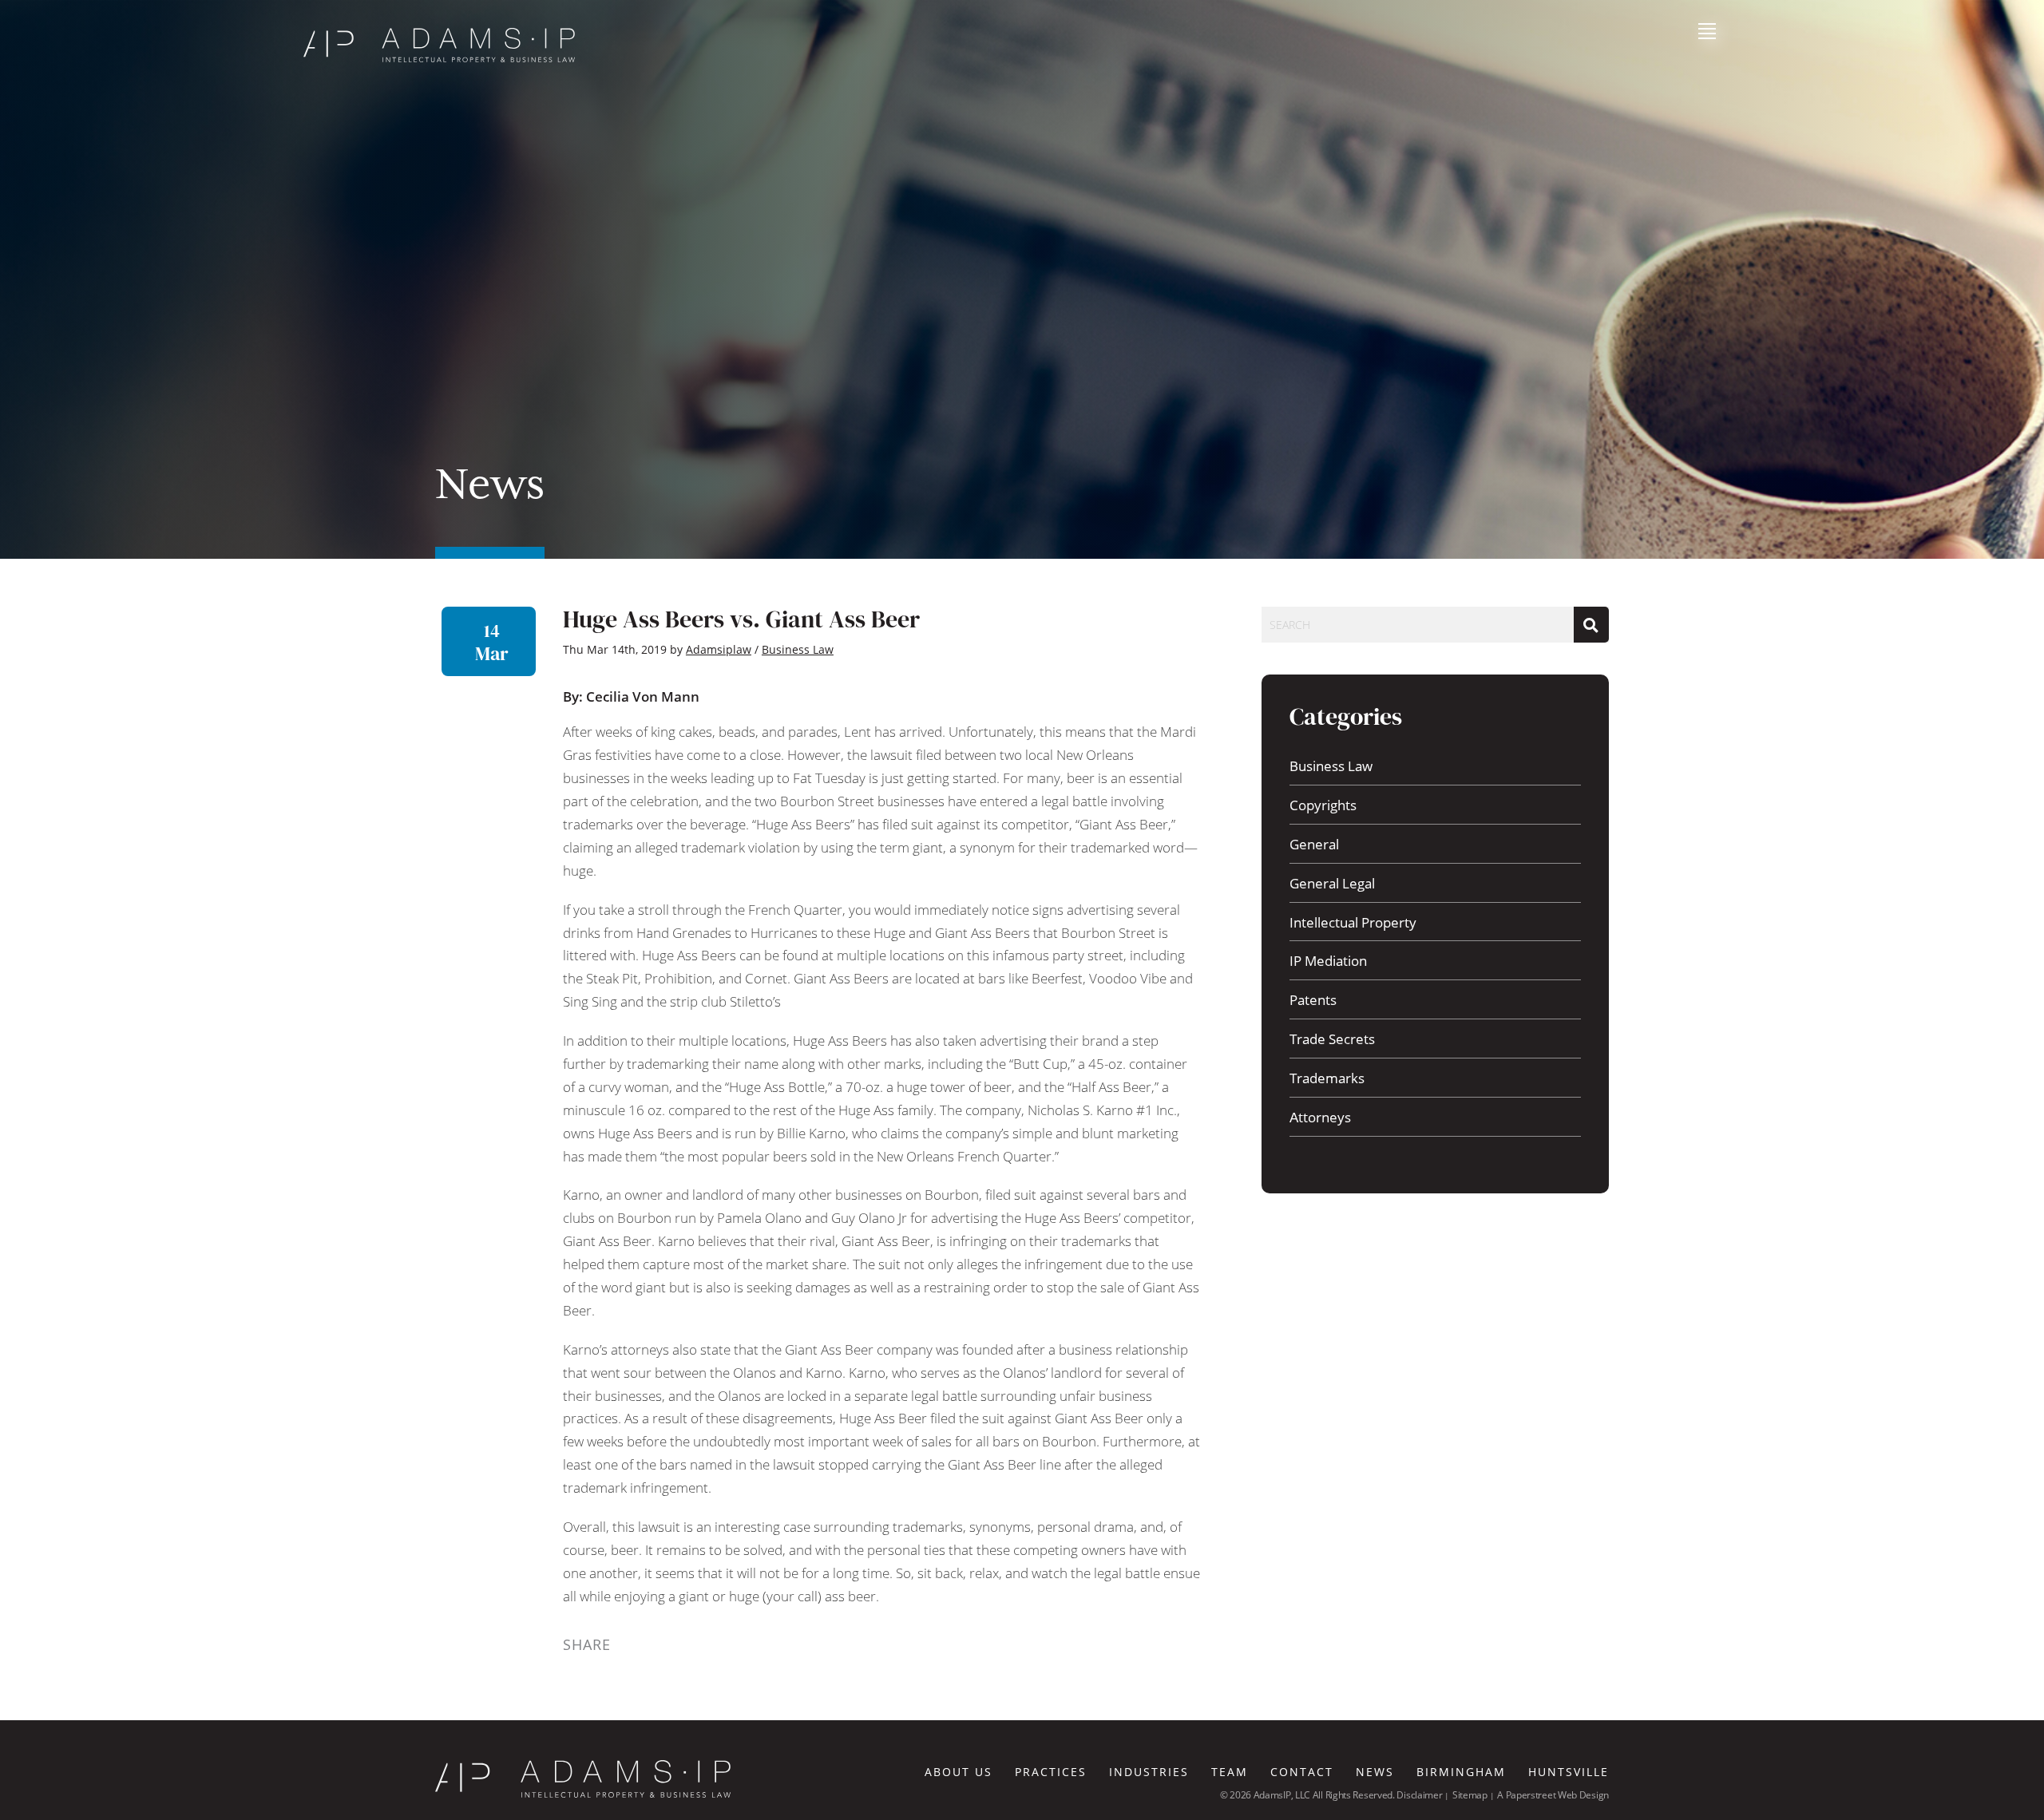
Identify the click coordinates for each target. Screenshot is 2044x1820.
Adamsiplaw (719, 649)
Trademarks (1327, 1078)
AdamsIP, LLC (1283, 1795)
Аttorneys (1320, 1117)
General (1314, 844)
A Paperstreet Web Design (1553, 1795)
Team (1230, 1772)
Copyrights (1323, 805)
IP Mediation (1328, 961)
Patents (1313, 1000)
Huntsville (1569, 1772)
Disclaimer (1419, 1795)
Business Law (1331, 766)
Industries (1149, 1772)
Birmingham (1461, 1772)
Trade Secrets (1332, 1039)
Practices (1051, 1772)
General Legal (1332, 883)
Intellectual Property (1353, 922)
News (1375, 1772)
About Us (959, 1772)
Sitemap (1470, 1795)
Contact (1302, 1772)
